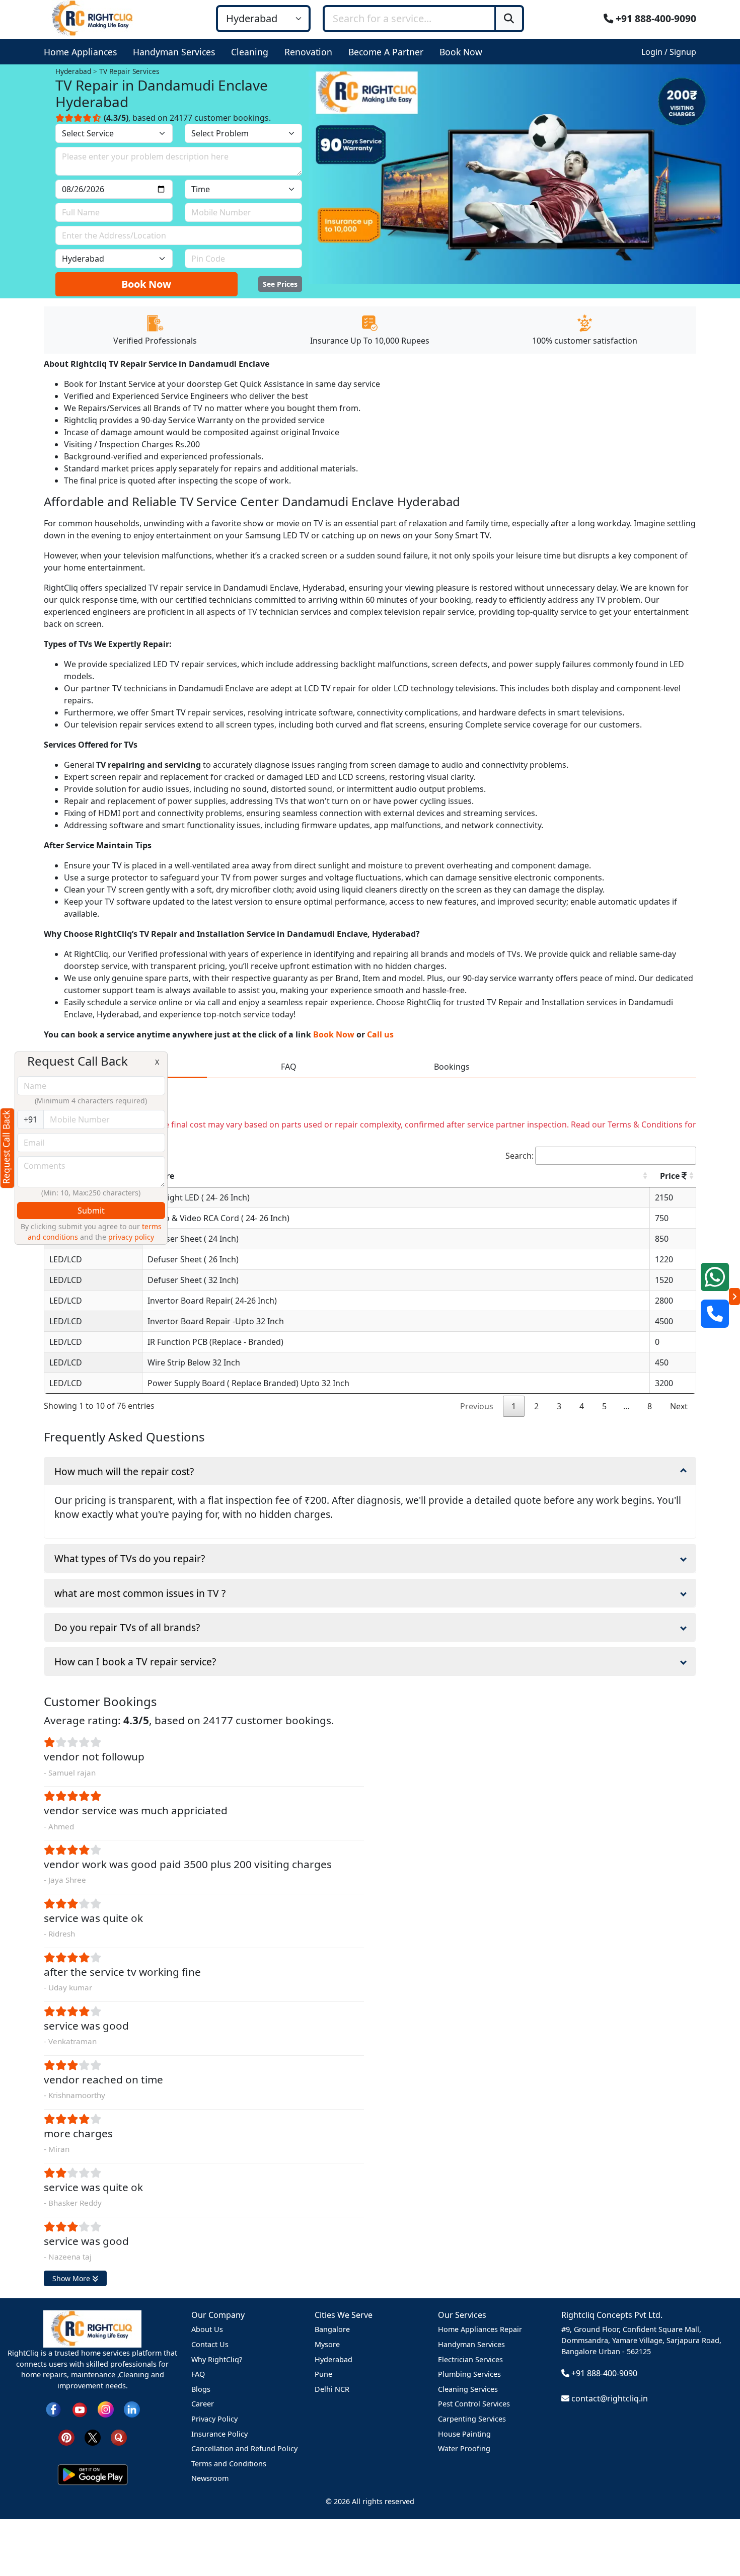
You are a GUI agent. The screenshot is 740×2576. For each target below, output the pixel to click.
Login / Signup (669, 52)
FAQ (198, 2374)
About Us (207, 2329)
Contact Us (210, 2344)
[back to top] (715, 2531)
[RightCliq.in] (93, 18)
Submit (91, 1211)
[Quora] (119, 2436)
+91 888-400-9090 (655, 18)
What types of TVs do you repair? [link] (130, 1558)
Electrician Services (470, 2359)
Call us (380, 1034)
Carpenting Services (472, 2419)
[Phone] (715, 1314)
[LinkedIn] (132, 2408)
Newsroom (210, 2478)
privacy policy (131, 1237)
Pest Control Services (474, 2404)
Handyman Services (471, 2344)
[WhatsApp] (715, 1277)
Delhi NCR (332, 2389)
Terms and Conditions (229, 2464)
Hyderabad (334, 2359)
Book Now (146, 284)
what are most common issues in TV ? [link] (140, 1593)
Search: (520, 1156)
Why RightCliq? (217, 2359)
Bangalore (332, 2329)
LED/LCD (66, 1259)
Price (671, 1176)
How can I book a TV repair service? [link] (135, 1662)
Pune (323, 2374)
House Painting (464, 2434)
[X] (93, 2436)
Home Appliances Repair (480, 2329)
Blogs (201, 2389)
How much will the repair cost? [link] (124, 1471)
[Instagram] (106, 2408)
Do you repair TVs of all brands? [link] (127, 1627)
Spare (163, 1176)
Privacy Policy (214, 2419)
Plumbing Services (469, 2374)
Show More (72, 2278)
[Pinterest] (66, 2436)
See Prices (280, 284)
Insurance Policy (219, 2434)
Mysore (327, 2344)
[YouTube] (80, 2408)
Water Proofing (464, 2448)
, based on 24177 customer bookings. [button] (187, 118)
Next (679, 1406)
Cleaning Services (468, 2389)
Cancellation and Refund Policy (244, 2448)
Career (203, 2404)
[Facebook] (53, 2408)
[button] (82, 52)
